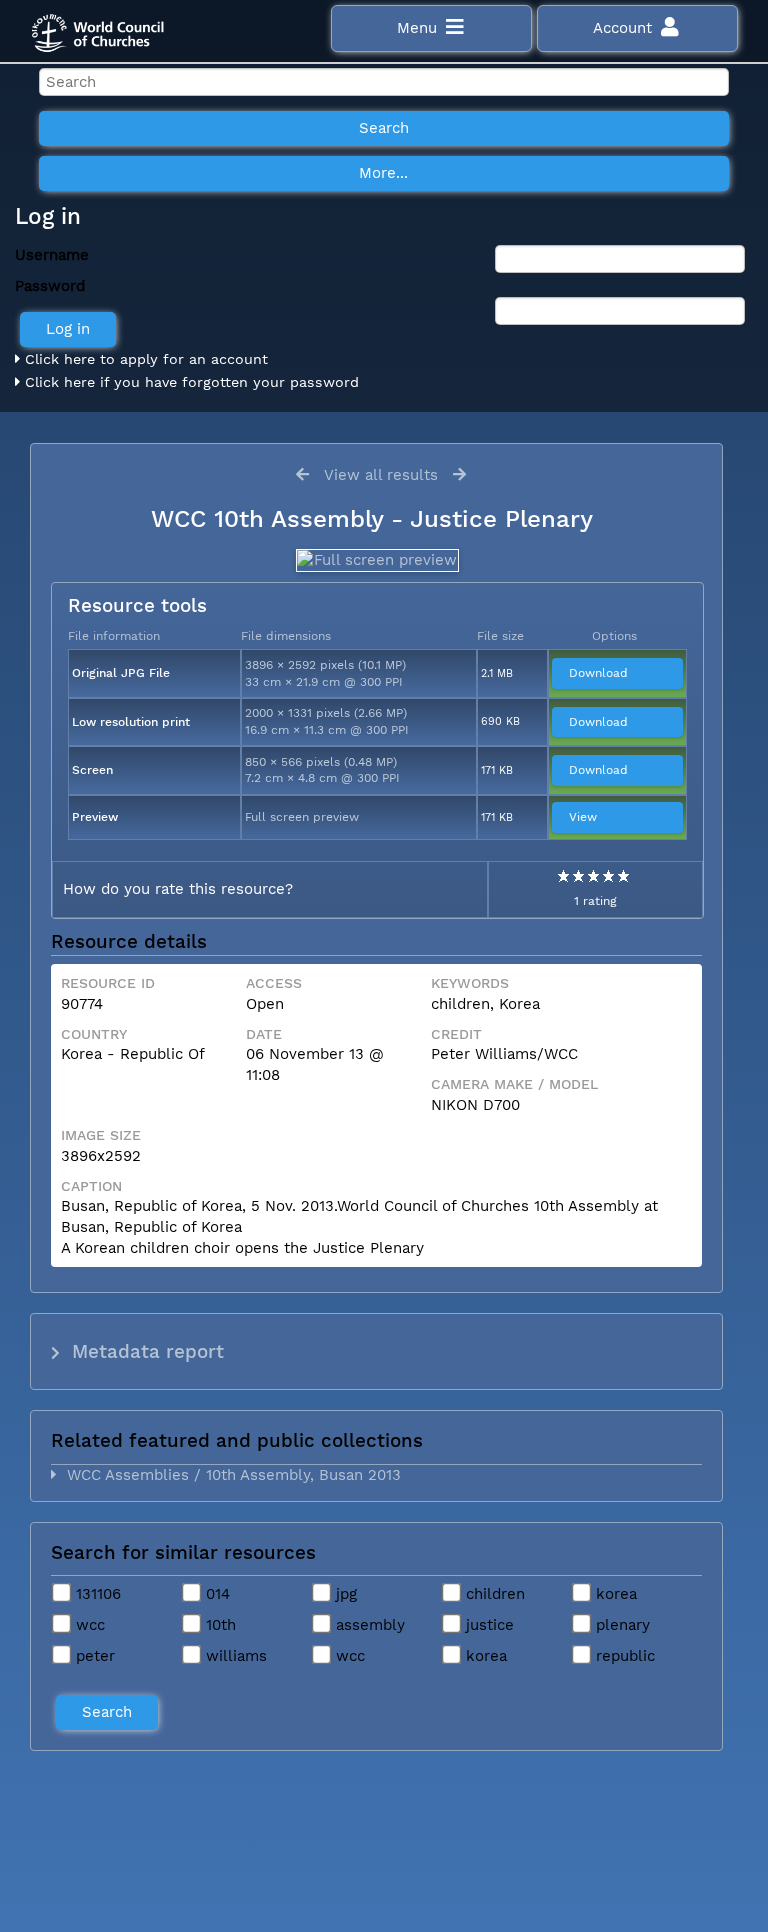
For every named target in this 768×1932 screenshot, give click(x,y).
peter (93, 1656)
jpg (344, 1594)
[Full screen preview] (376, 560)
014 (215, 1594)
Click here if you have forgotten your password (189, 382)
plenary (620, 1625)
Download (598, 673)
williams (234, 1656)
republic (623, 1656)
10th (218, 1625)
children (493, 1594)
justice (487, 1625)
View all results (381, 475)
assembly (368, 1625)
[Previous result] (302, 474)
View (583, 817)
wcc (88, 1625)
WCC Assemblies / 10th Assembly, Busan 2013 (229, 1475)
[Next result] (459, 474)
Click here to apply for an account (144, 359)
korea (614, 1594)
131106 (96, 1594)
